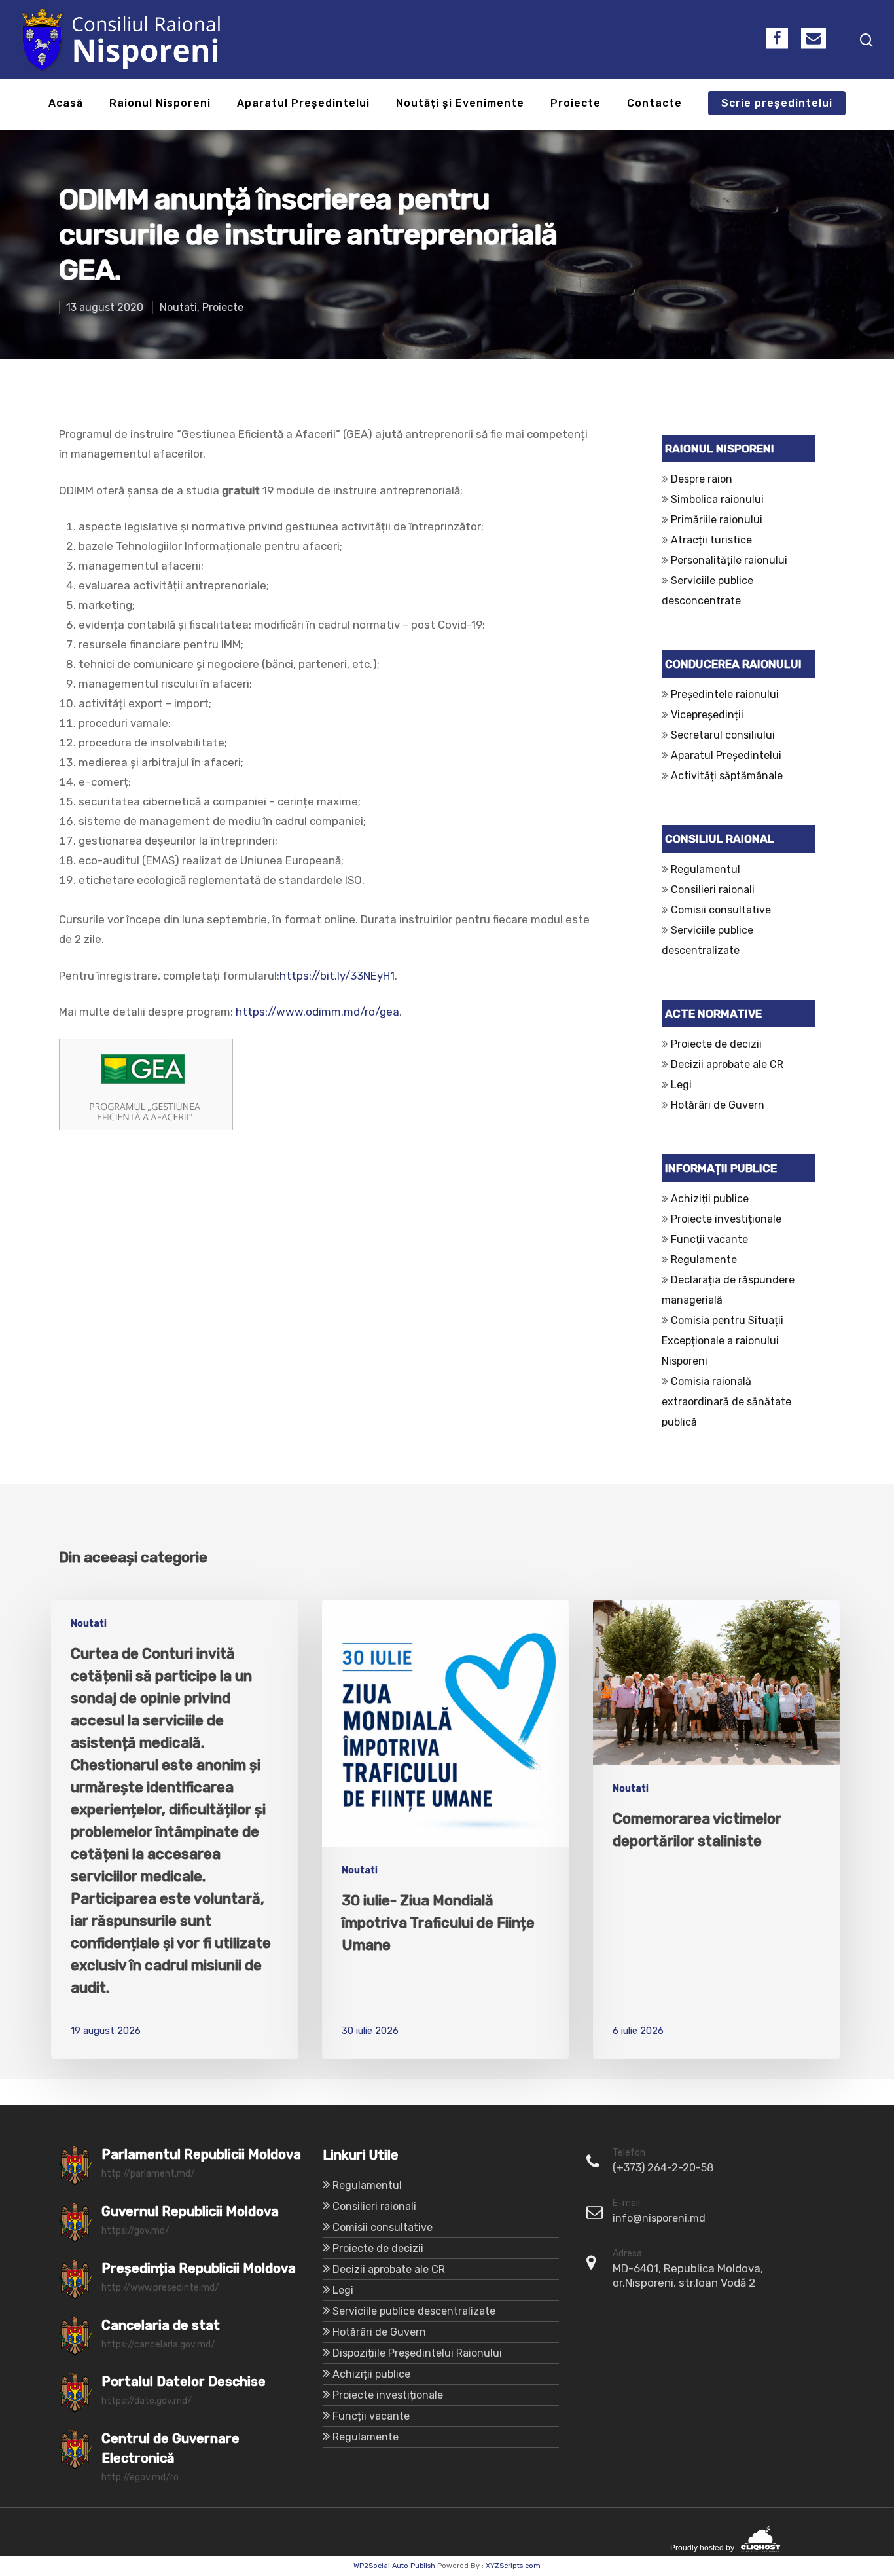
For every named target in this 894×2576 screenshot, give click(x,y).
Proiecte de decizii (716, 1044)
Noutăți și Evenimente (460, 104)
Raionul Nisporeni (160, 104)
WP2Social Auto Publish (394, 2566)
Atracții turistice (711, 540)
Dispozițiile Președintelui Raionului (417, 2353)
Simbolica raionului (717, 499)
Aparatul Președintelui (303, 104)
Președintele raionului (725, 694)
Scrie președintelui (777, 104)
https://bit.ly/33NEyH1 (337, 976)
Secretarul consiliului (723, 735)
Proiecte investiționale (726, 1219)
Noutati (178, 307)
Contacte (654, 104)
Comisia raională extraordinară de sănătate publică (726, 1402)
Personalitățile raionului (729, 560)
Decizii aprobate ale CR (727, 1064)
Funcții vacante (709, 1239)
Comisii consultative (721, 910)
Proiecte (576, 104)
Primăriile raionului (717, 520)
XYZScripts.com (513, 2566)
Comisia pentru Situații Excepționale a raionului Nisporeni (723, 1341)
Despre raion (702, 479)
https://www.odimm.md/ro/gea (317, 1012)
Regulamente (704, 1260)
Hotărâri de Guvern (718, 1105)
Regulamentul (706, 869)
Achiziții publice (710, 1199)
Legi (681, 1085)
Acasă (66, 104)
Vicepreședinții (707, 715)
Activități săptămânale (727, 776)
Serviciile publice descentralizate (414, 2311)
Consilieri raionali (713, 890)
